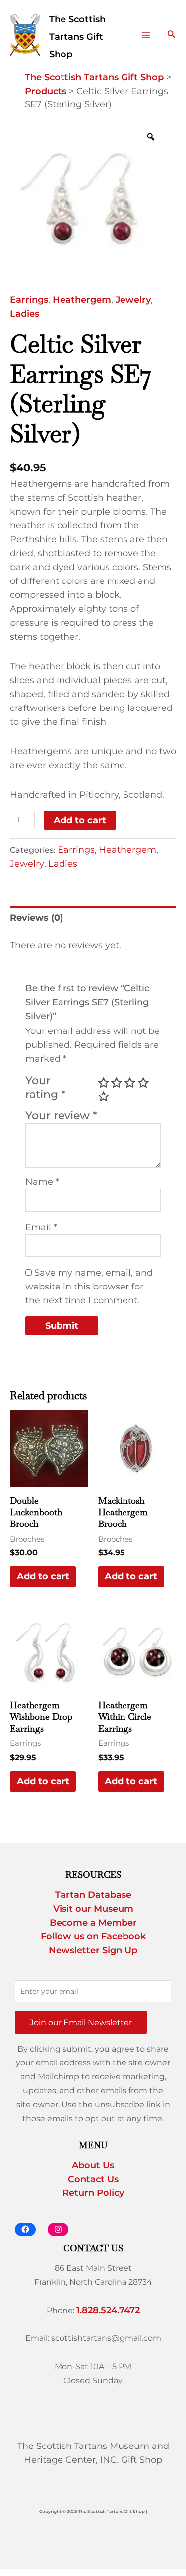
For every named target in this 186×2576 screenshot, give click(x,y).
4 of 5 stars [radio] (143, 1083)
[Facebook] (25, 2229)
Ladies (25, 314)
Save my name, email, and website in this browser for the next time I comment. (89, 1287)
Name (42, 1182)
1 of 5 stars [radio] (104, 1083)
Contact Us (93, 2179)
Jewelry (133, 300)
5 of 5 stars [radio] (104, 1096)
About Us (93, 2165)
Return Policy (93, 2193)
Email (41, 1227)
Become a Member (93, 1923)
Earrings (29, 300)
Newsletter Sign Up (93, 1950)
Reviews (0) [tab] (36, 918)
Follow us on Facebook (93, 1936)
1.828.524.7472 (108, 2310)
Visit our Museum (93, 1909)
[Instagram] (58, 2229)
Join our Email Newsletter (81, 2022)
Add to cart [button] (43, 1576)
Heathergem (82, 300)
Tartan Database (93, 1895)
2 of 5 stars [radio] (117, 1083)
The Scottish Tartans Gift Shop (77, 37)
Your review (61, 1115)
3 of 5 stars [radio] (130, 1083)
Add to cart (80, 820)
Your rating (45, 1087)
